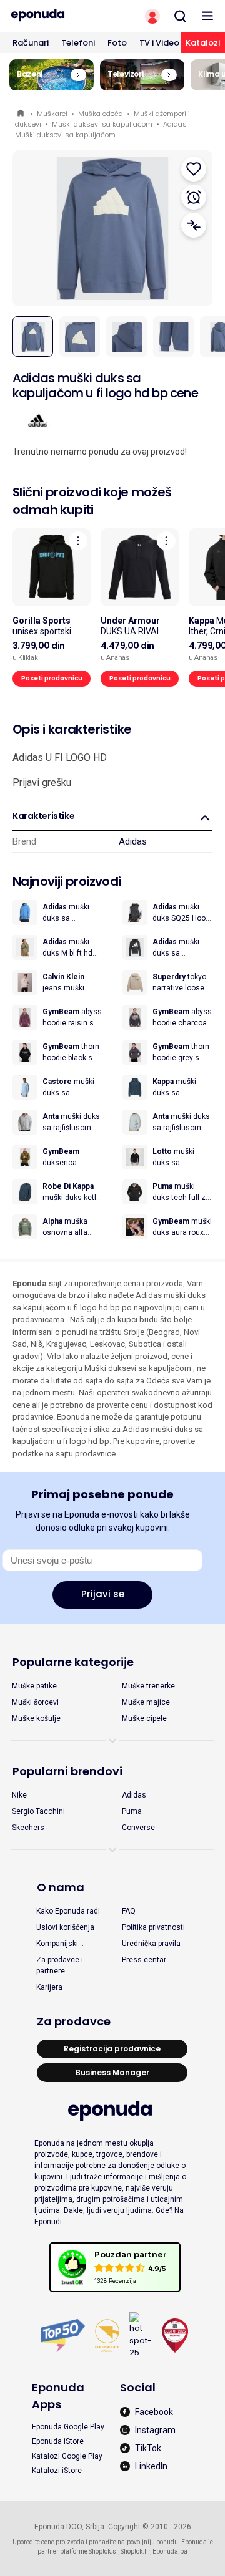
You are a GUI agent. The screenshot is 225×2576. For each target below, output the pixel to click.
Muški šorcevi (35, 1702)
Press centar (144, 1960)
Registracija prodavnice (112, 2049)
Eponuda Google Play (68, 2427)
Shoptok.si (103, 2551)
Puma (132, 1811)
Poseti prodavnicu (52, 678)
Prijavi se (103, 1594)
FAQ (129, 1911)
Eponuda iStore (58, 2441)
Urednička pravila (151, 1944)
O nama (61, 1887)
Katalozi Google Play (67, 2456)
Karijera (49, 1987)
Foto (117, 43)
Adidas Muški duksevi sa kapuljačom (101, 129)
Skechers (28, 1828)
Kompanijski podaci (57, 1944)
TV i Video (159, 43)
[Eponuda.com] (56, 16)
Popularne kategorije (73, 1662)
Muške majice (146, 1702)
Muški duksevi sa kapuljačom (102, 124)
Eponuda (22, 114)
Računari (31, 43)
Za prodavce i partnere (60, 1965)
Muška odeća (101, 114)
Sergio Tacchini (38, 1811)
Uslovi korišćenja (65, 1927)
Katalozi (203, 43)
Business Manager (112, 2072)
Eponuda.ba (170, 2551)
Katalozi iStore (57, 2471)
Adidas (133, 841)
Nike (19, 1795)
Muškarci (52, 114)
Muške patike (34, 1686)
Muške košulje (36, 1718)
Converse (138, 1828)
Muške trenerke (148, 1686)
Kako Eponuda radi (68, 1911)
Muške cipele (144, 1718)
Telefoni (78, 43)
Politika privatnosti (153, 1927)
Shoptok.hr (135, 2551)
